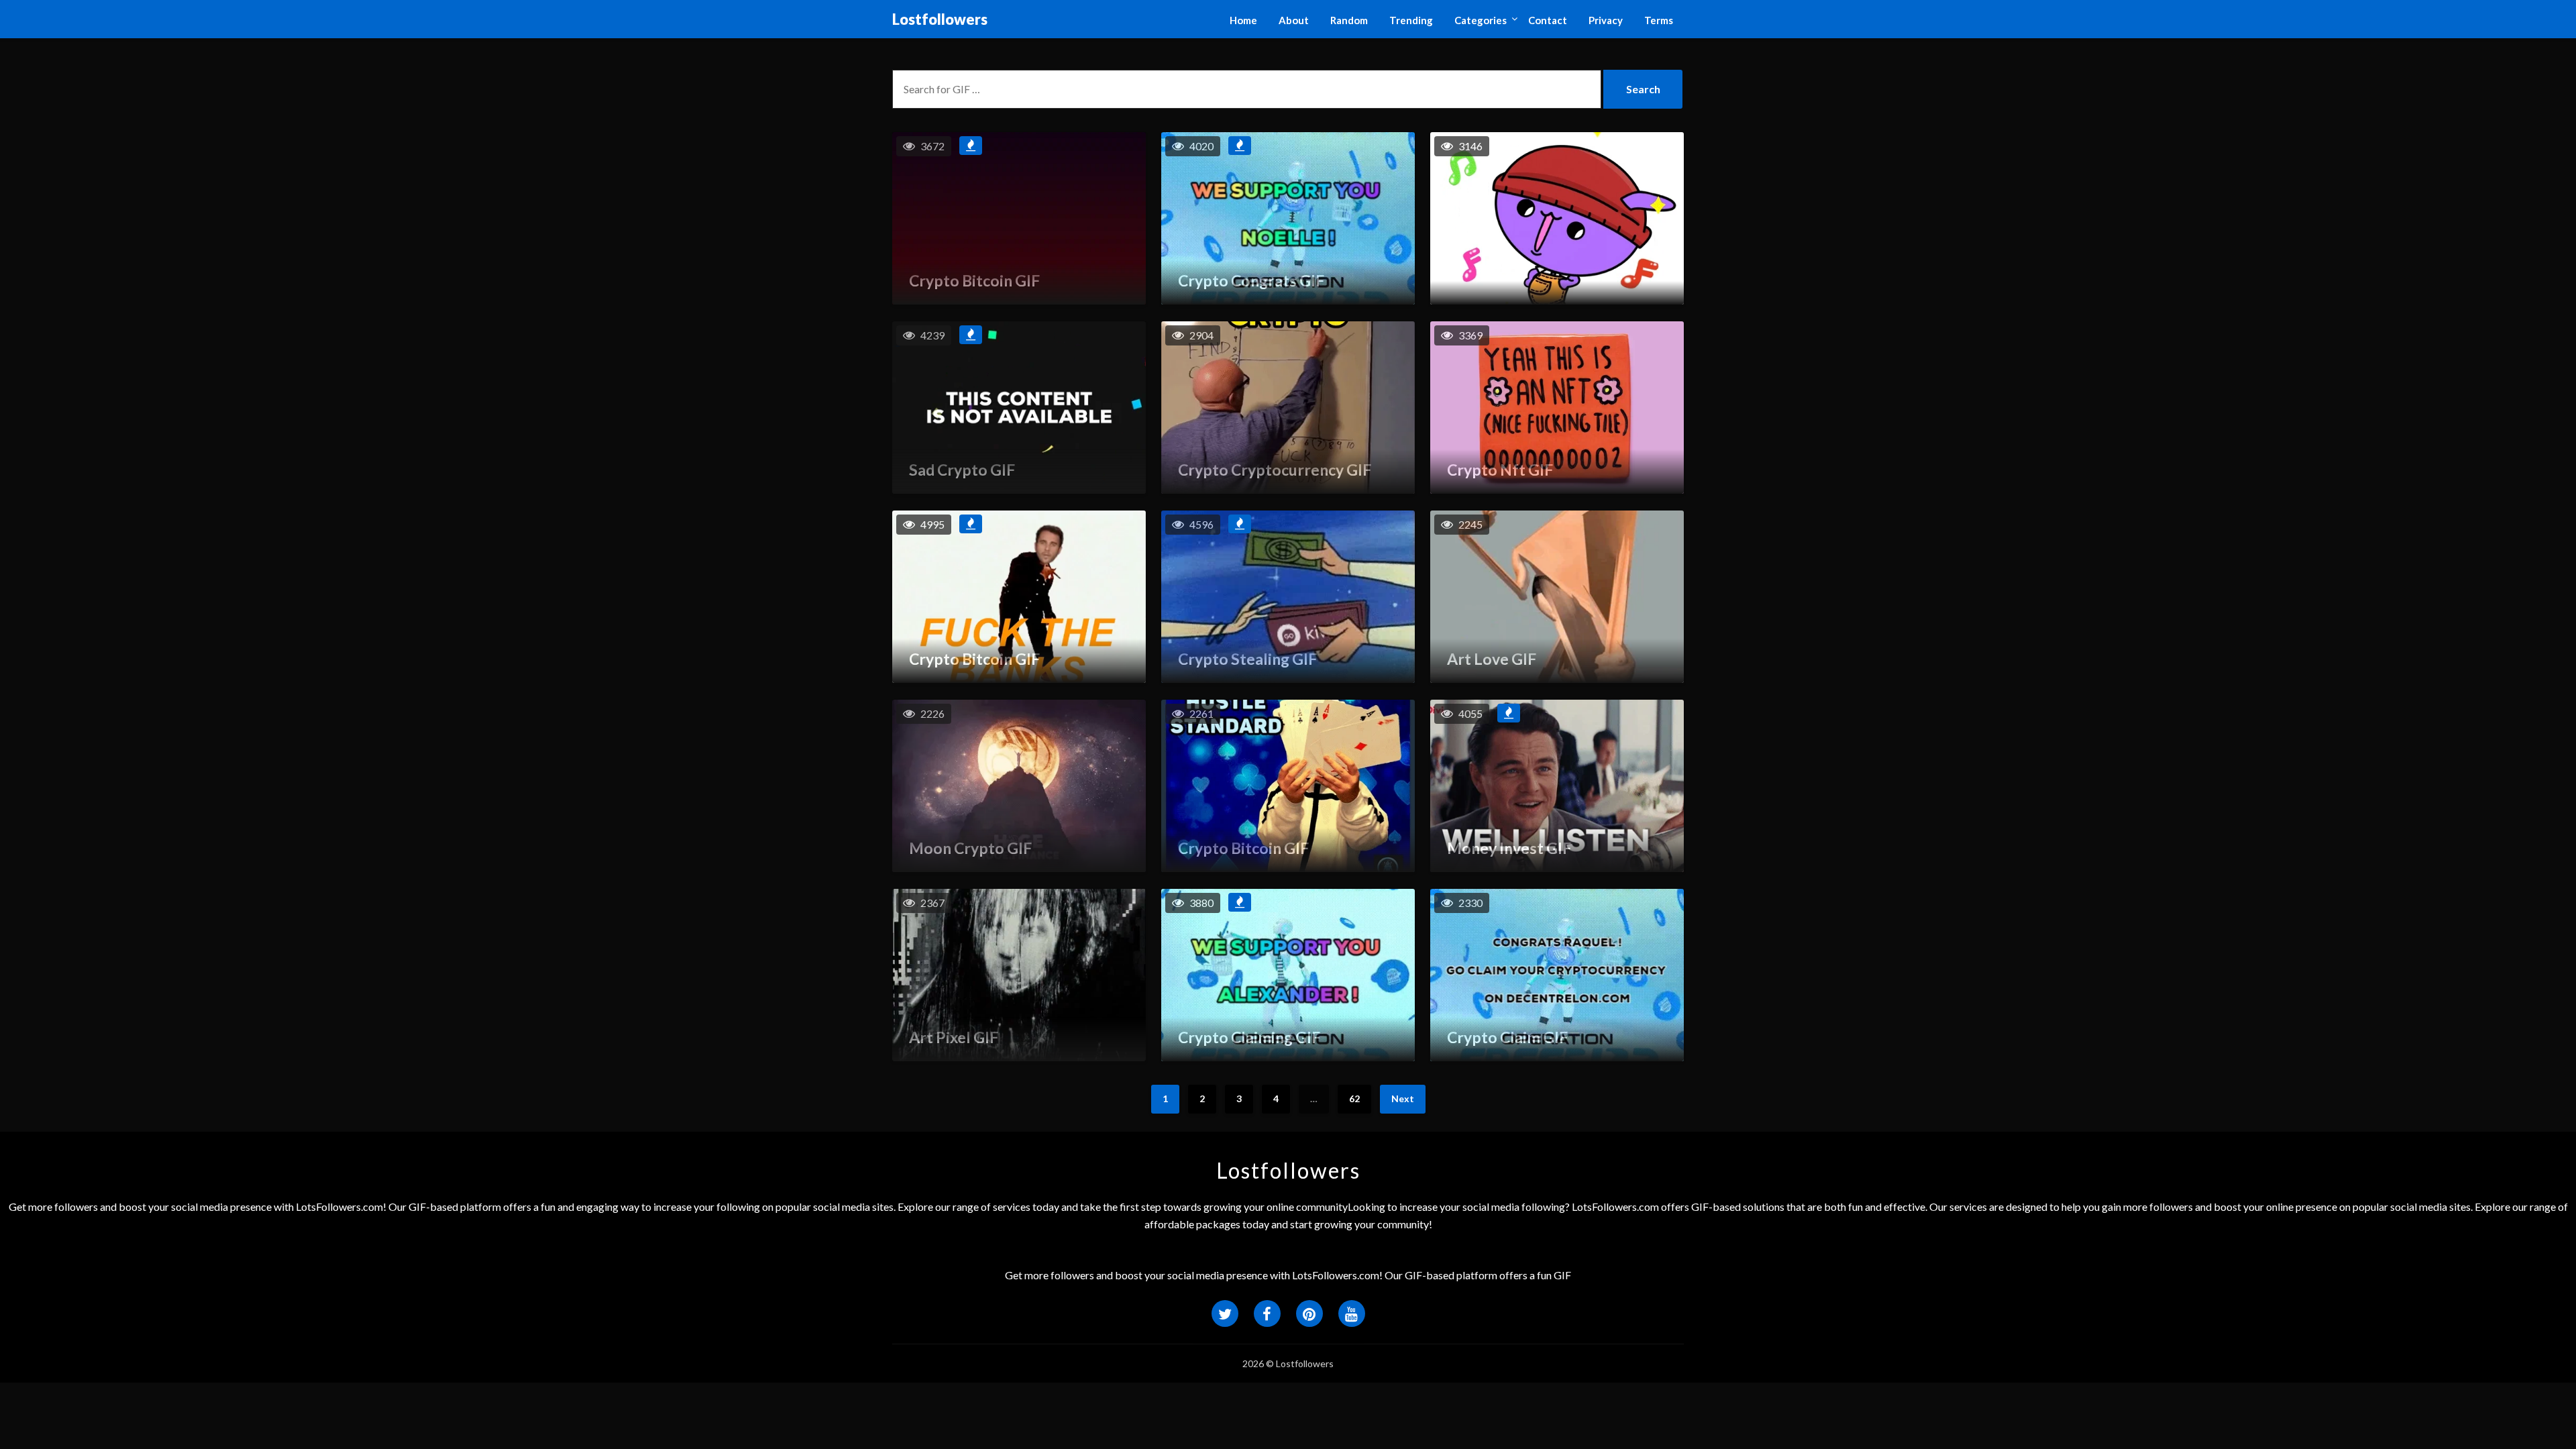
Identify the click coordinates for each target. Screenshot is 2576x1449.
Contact (1548, 20)
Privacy (1606, 20)
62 (1354, 1098)
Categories (1481, 20)
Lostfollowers (940, 19)
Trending (1411, 20)
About (1294, 20)
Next (1403, 1098)
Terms (1659, 20)
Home (1243, 20)
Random (1349, 20)
